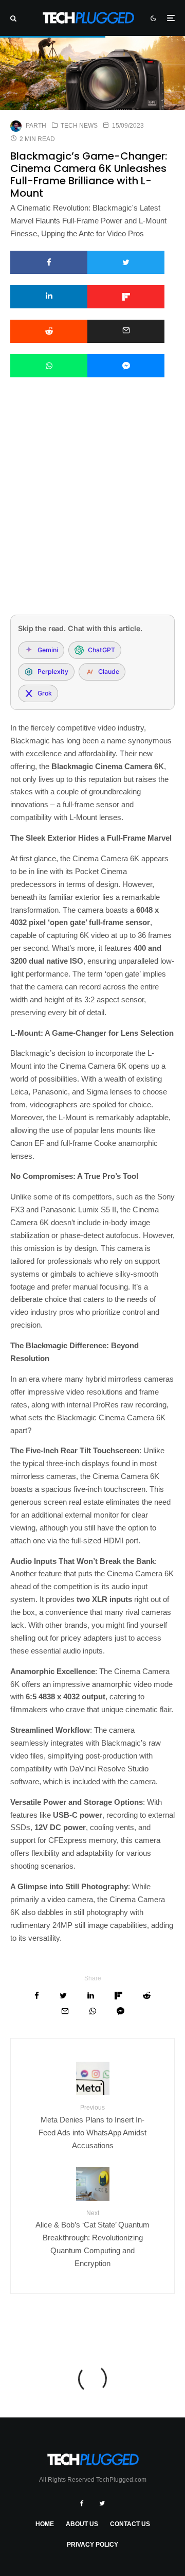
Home (45, 2524)
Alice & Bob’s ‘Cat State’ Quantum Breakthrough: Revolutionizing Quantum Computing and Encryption (92, 2239)
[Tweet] (126, 262)
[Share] (49, 262)
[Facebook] (82, 2503)
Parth (36, 126)
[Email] (126, 331)
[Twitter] (102, 2503)
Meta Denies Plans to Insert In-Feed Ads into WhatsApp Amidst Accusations (92, 2127)
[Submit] (49, 331)
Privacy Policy (92, 2545)
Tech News (79, 126)
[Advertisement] (92, 510)
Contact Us (130, 2524)
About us (82, 2524)
